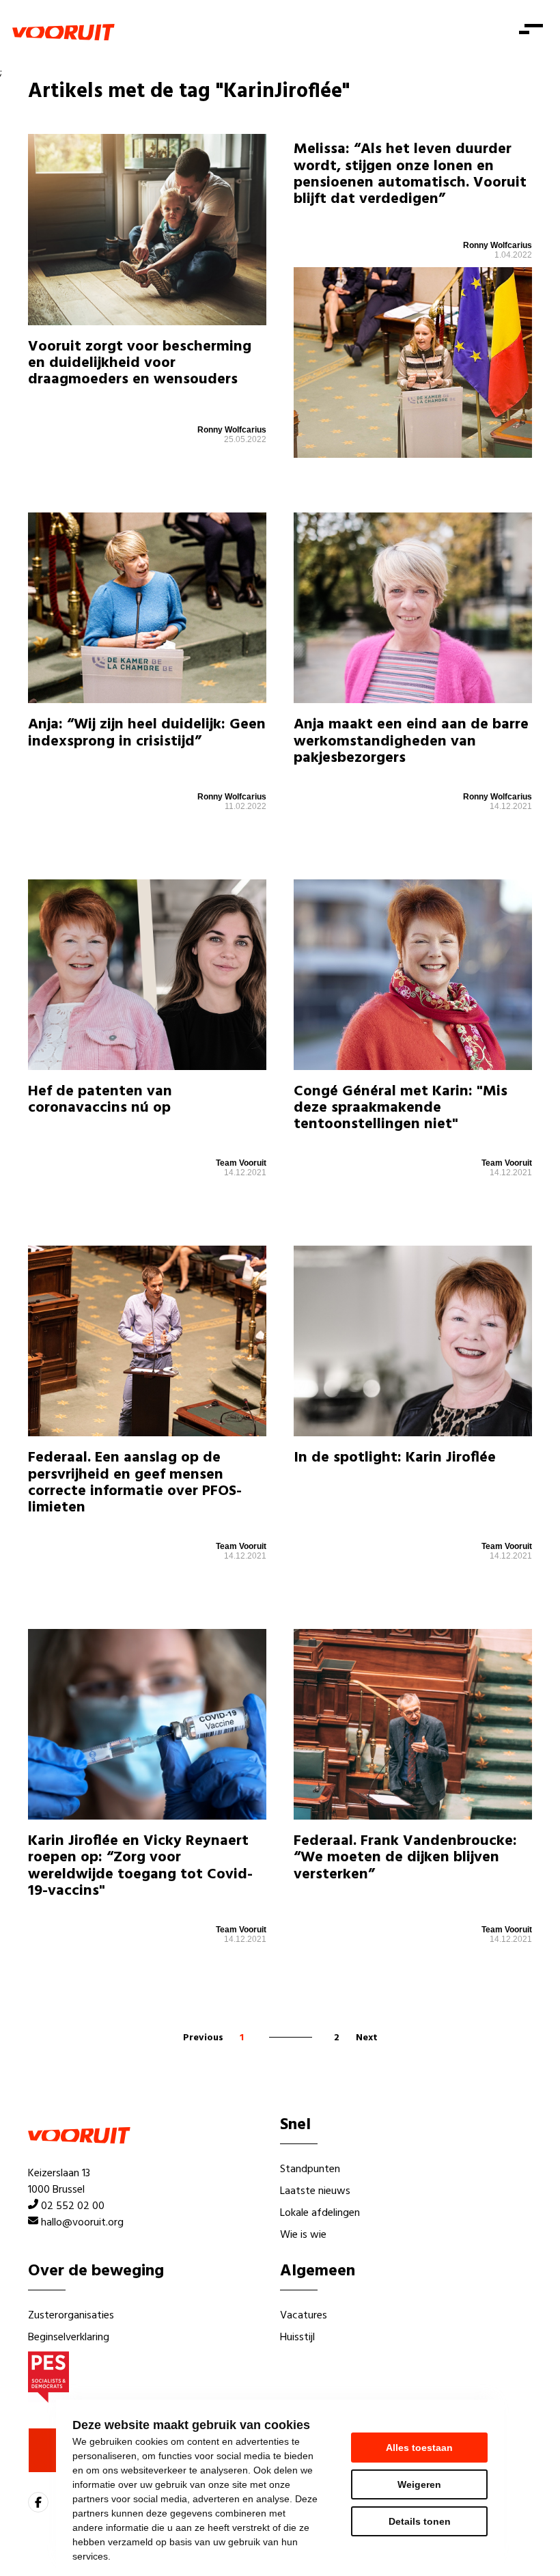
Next (367, 2038)
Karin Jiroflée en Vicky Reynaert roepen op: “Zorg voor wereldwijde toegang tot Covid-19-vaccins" (140, 1866)
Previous (203, 2038)
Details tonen (420, 2521)
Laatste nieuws (315, 2191)
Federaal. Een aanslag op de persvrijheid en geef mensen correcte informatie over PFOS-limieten (135, 1483)
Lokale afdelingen (320, 2213)
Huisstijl (297, 2338)
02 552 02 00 (73, 2206)
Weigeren (419, 2484)
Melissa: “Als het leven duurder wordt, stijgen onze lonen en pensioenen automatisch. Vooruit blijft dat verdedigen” (410, 174)
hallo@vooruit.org (82, 2223)
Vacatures (304, 2316)
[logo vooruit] (64, 32)
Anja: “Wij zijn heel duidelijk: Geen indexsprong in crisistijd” (147, 733)
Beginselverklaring (69, 2338)
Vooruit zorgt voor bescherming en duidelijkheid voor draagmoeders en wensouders (140, 363)
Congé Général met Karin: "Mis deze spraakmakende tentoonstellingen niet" (401, 1108)
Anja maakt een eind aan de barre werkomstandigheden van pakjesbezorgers (411, 741)
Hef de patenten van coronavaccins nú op (100, 1100)
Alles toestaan (419, 2448)
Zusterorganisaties (71, 2316)
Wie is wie (303, 2235)
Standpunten (310, 2169)
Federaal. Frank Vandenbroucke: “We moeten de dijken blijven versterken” (405, 1858)
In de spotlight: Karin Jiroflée (395, 1458)
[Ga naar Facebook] (38, 2502)
